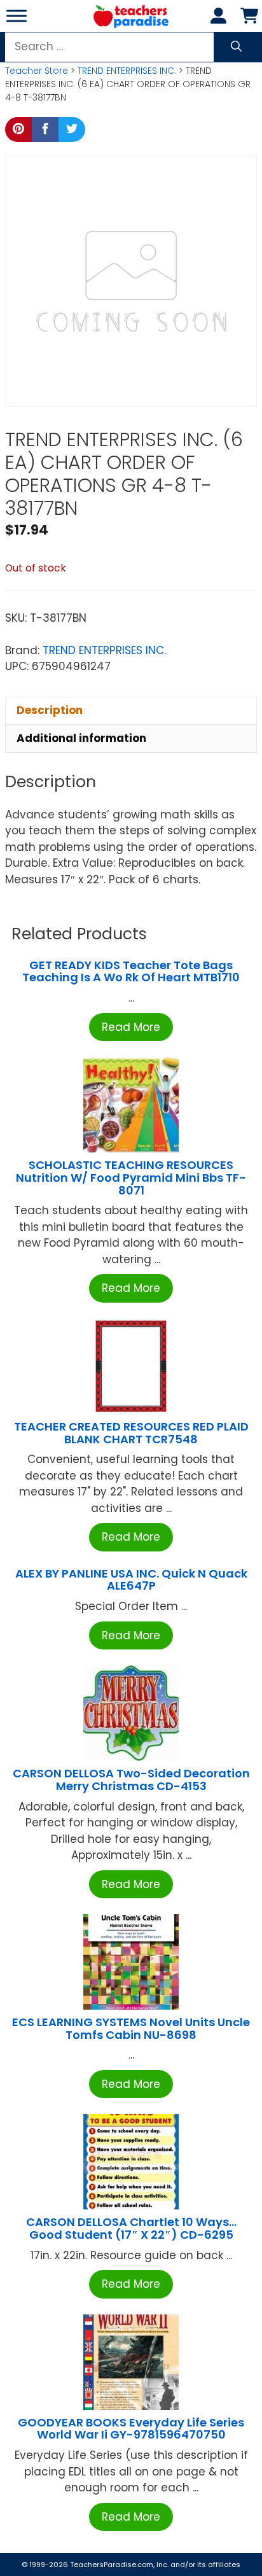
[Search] (236, 47)
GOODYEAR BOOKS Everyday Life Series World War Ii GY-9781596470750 (131, 2429)
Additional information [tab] (81, 738)
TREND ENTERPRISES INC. (127, 71)
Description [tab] (50, 710)
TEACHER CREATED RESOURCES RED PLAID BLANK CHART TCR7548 (131, 1433)
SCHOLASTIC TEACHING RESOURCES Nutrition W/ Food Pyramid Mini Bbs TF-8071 (131, 1178)
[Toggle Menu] (17, 16)
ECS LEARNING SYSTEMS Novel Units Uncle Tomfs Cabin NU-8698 (131, 2028)
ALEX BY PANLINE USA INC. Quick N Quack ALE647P (131, 1580)
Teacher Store (37, 71)
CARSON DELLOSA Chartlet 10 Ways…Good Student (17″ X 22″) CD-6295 (131, 2228)
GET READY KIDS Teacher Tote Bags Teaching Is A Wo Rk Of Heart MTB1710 (131, 971)
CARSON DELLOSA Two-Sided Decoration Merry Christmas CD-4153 (131, 1780)
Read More (131, 1027)
